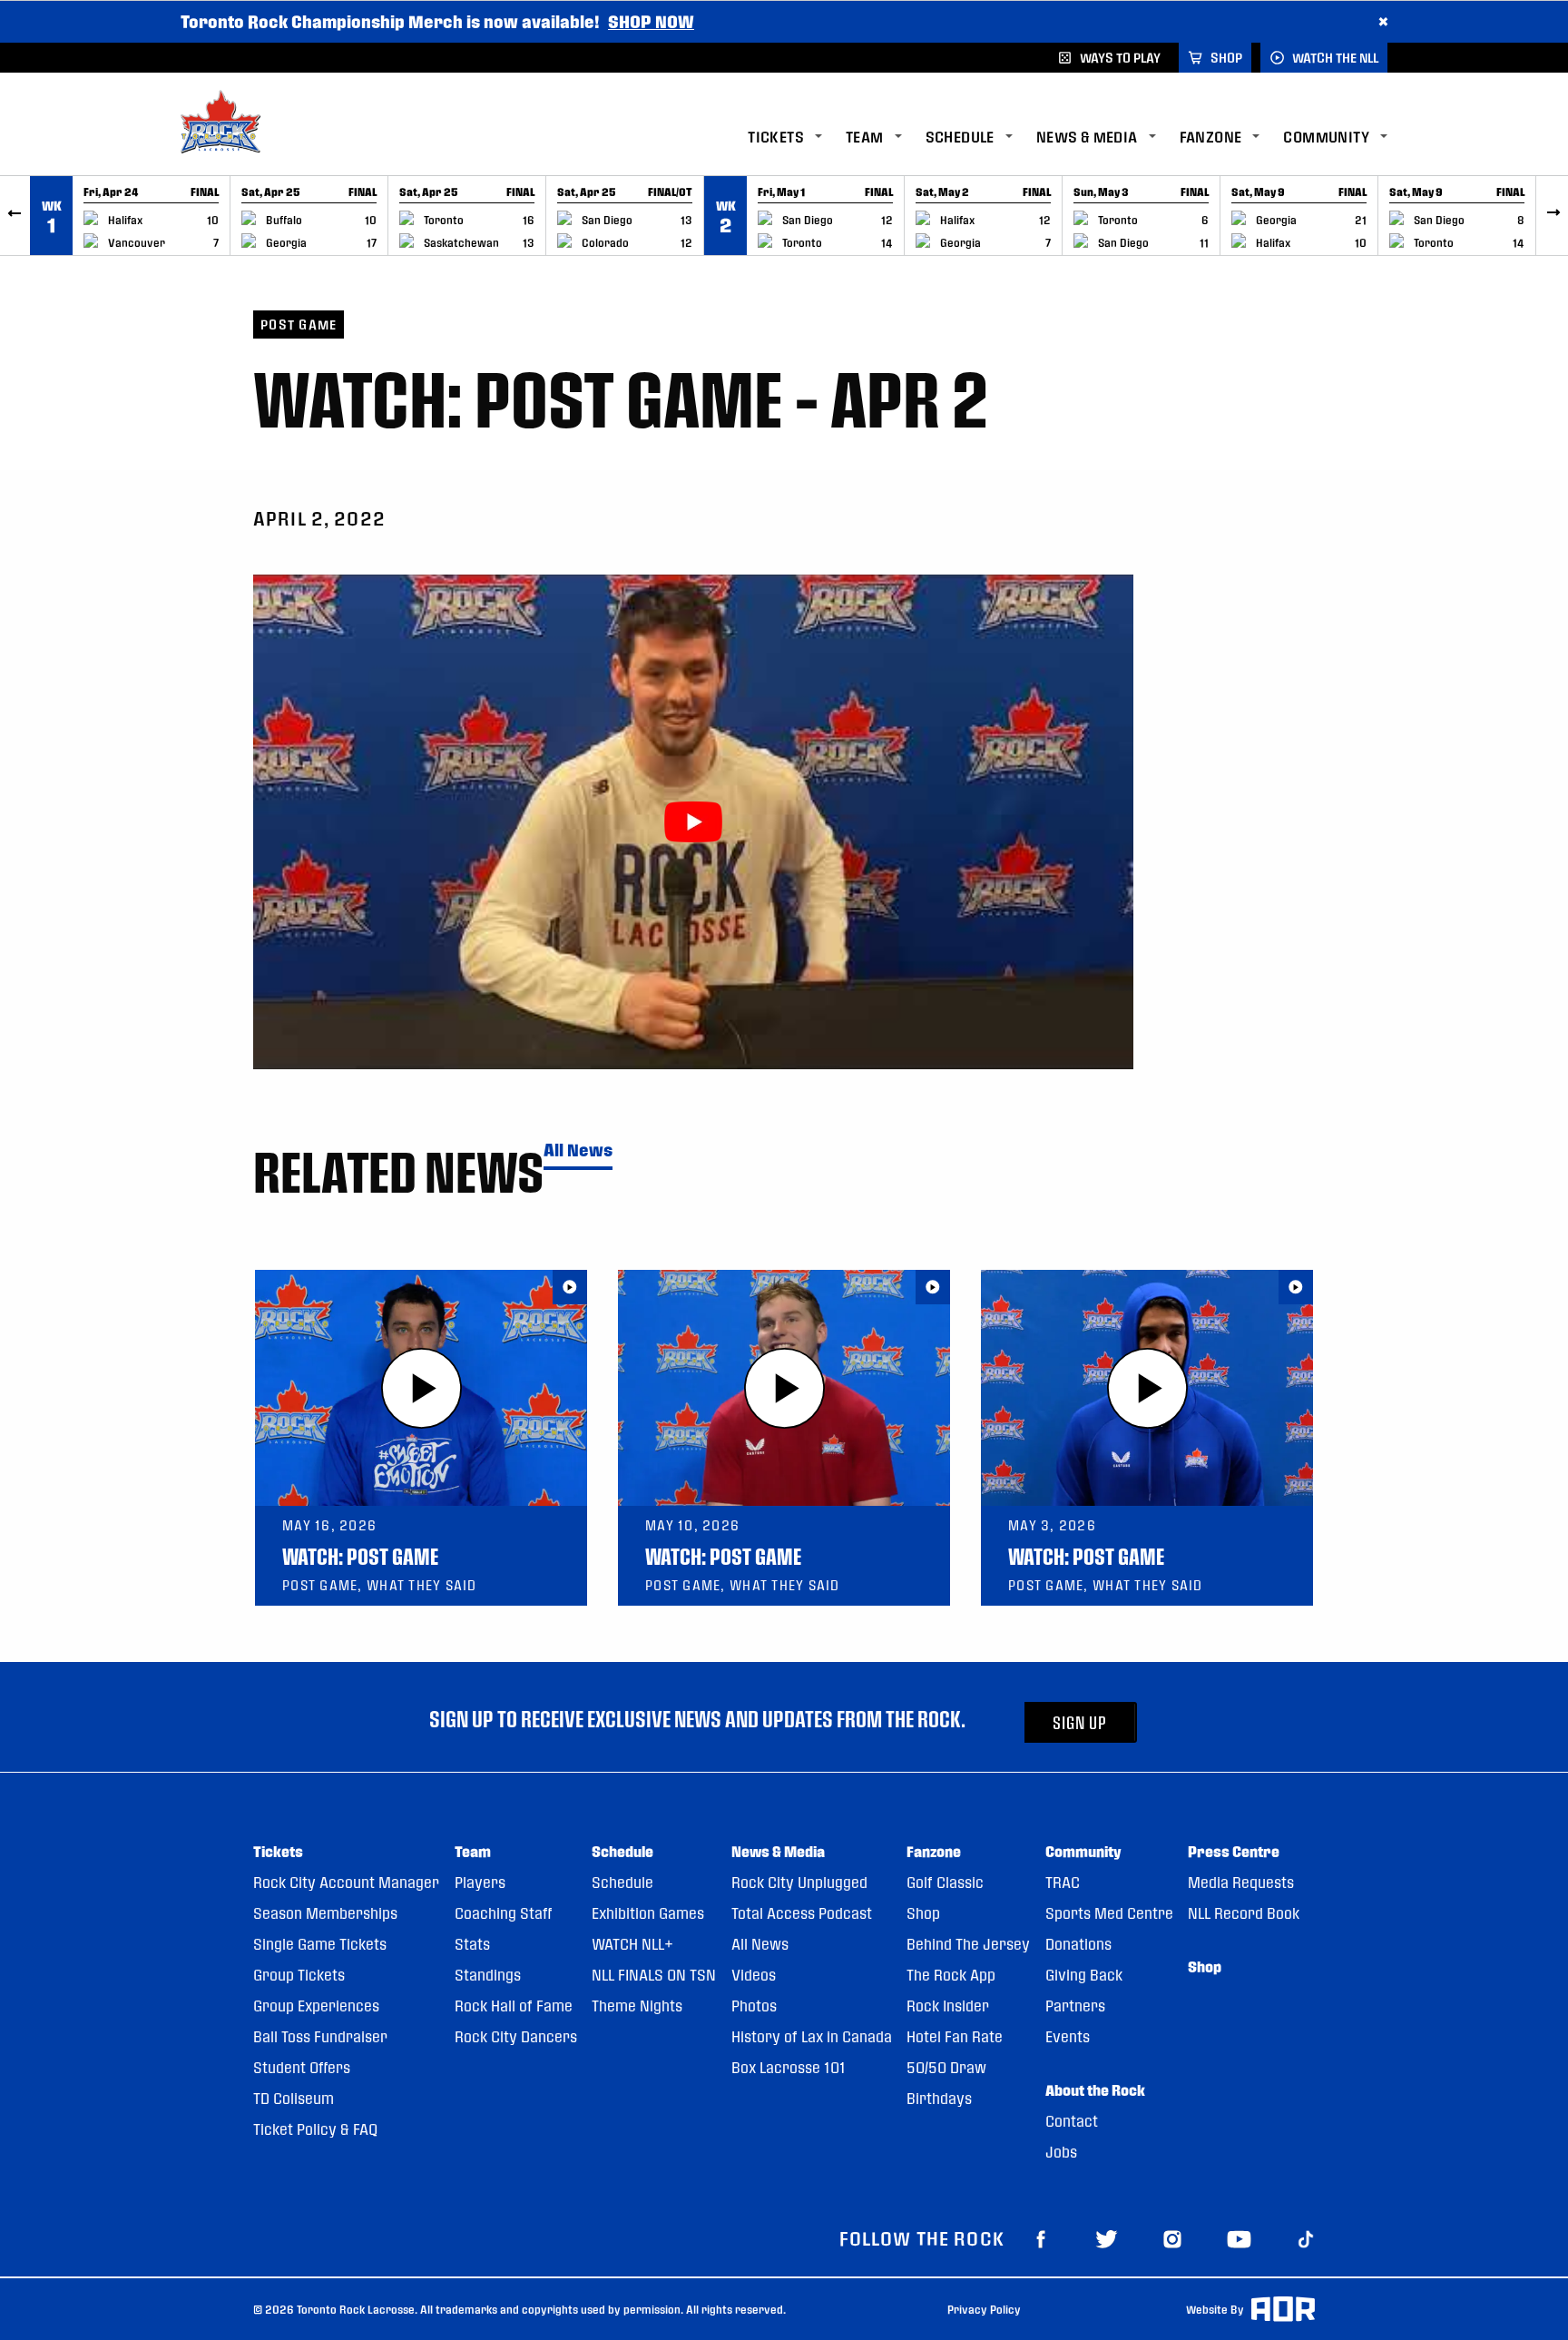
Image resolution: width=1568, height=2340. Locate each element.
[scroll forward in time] (1553, 216)
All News (578, 1150)
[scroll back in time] (15, 216)
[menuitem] (797, 138)
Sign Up (1080, 1722)
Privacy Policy (984, 2309)
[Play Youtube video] (693, 822)
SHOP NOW (651, 21)
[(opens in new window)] (1041, 2238)
